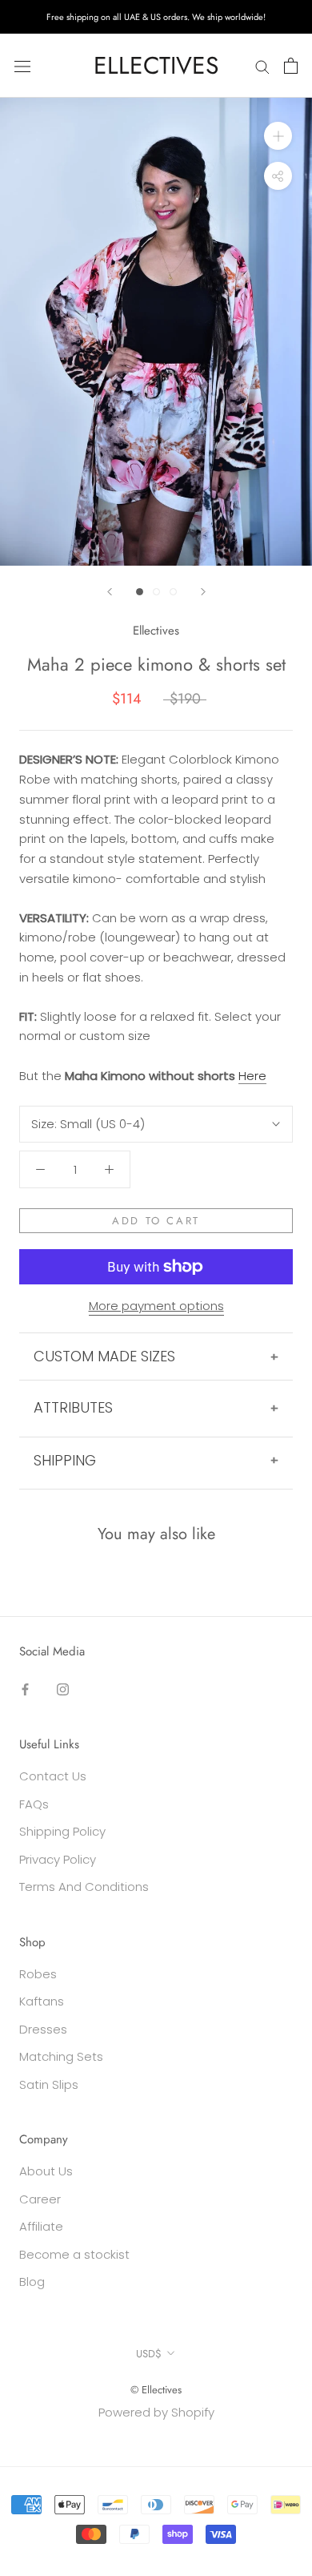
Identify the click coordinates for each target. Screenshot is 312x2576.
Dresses (43, 2029)
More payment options (156, 1306)
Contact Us (53, 1776)
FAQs (34, 1804)
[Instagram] (63, 1689)
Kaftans (42, 2001)
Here (252, 1076)
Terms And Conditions (84, 1887)
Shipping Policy (62, 1831)
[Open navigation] (22, 66)
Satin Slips (49, 2084)
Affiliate (41, 2226)
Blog (32, 2282)
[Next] (203, 592)
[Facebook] (25, 1689)
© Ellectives (156, 2390)
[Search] (262, 65)
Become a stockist (74, 2254)
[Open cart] (291, 66)
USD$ (149, 2354)
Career (40, 2199)
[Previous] (110, 592)
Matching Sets (61, 2056)
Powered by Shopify (156, 2412)
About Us (46, 2171)
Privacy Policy (58, 1859)
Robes (38, 1974)
